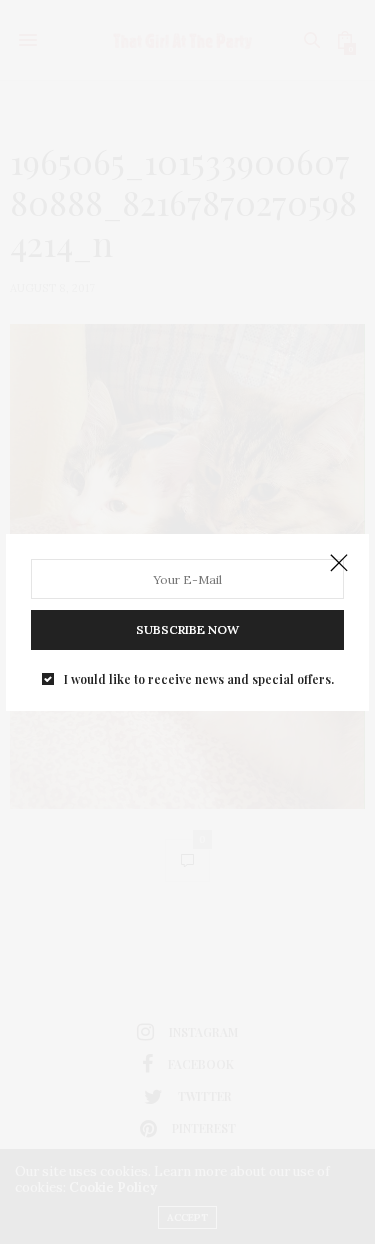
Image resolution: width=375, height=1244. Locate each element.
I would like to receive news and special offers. (199, 679)
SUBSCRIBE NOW (187, 629)
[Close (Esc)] (339, 564)
